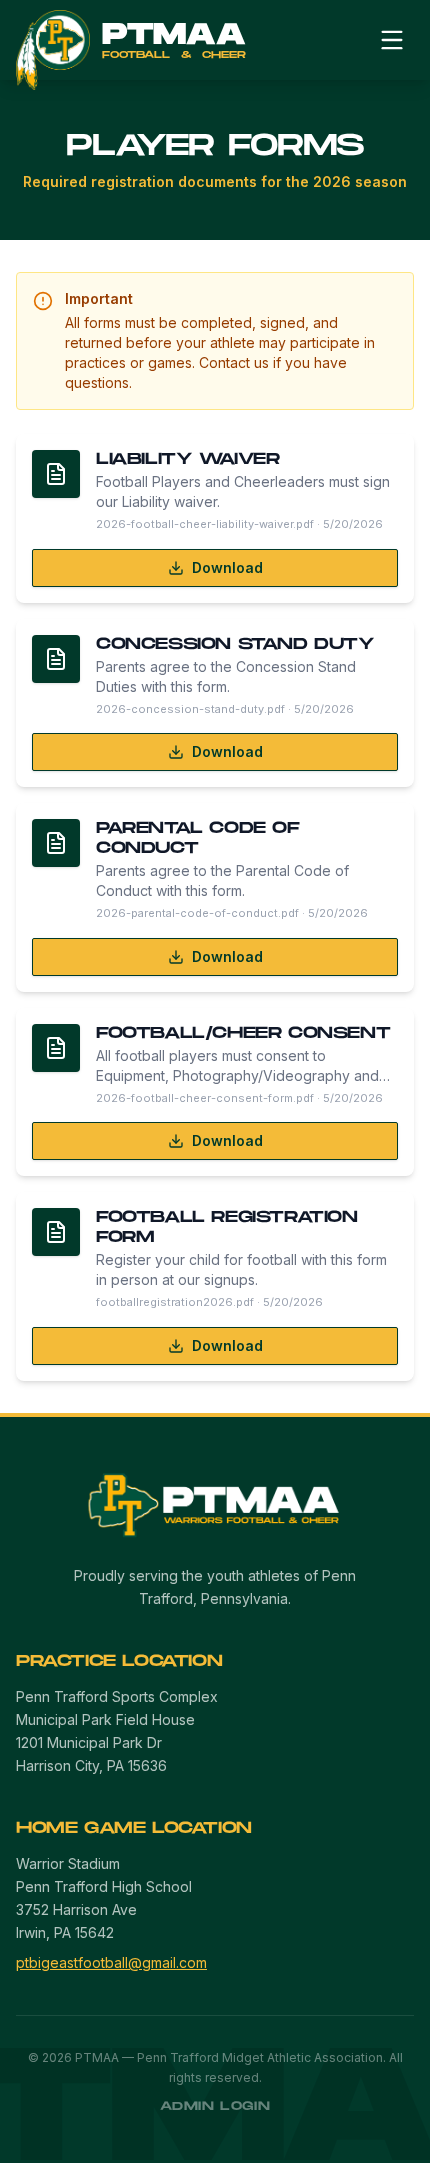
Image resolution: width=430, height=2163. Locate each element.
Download (227, 567)
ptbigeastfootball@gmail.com (111, 1962)
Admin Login (215, 2106)
